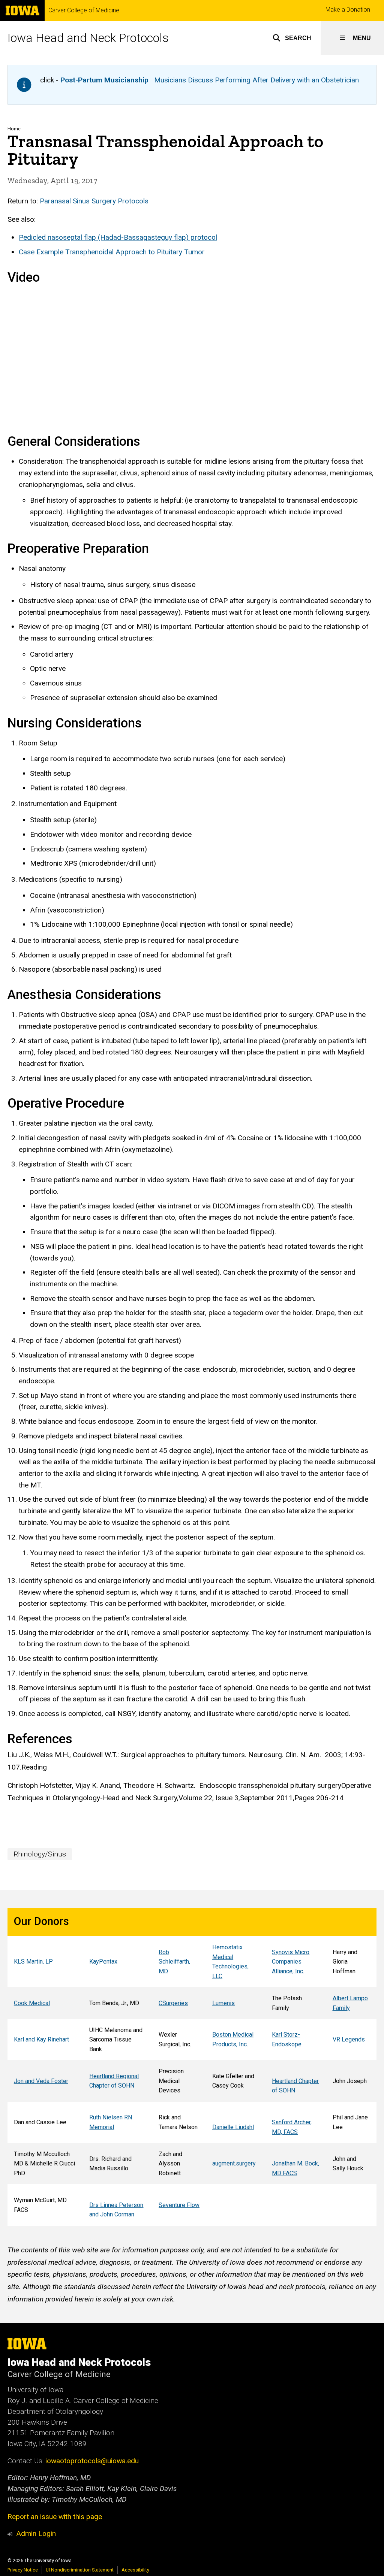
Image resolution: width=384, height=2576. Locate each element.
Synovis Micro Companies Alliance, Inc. (291, 1962)
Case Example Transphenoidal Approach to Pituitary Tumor (112, 252)
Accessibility (135, 2570)
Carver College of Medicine (84, 10)
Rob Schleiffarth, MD (174, 1962)
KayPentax (103, 1961)
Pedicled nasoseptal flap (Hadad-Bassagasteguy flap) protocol (118, 237)
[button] (292, 38)
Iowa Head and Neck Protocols (88, 38)
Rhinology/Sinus (40, 1854)
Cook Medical (32, 2003)
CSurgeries (173, 2003)
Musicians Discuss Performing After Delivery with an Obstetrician (210, 80)
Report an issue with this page (55, 2517)
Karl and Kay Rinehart (41, 2039)
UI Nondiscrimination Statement (80, 2570)
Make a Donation (348, 10)
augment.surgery (234, 2163)
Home (14, 129)
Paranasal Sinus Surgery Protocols (94, 201)
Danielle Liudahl (233, 2127)
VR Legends (349, 2039)
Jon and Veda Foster (41, 2081)
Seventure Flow (179, 2205)
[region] (192, 2067)
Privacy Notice (23, 2570)
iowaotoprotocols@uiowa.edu (92, 2461)
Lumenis (223, 2003)
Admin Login (36, 2533)
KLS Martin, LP (33, 1961)
